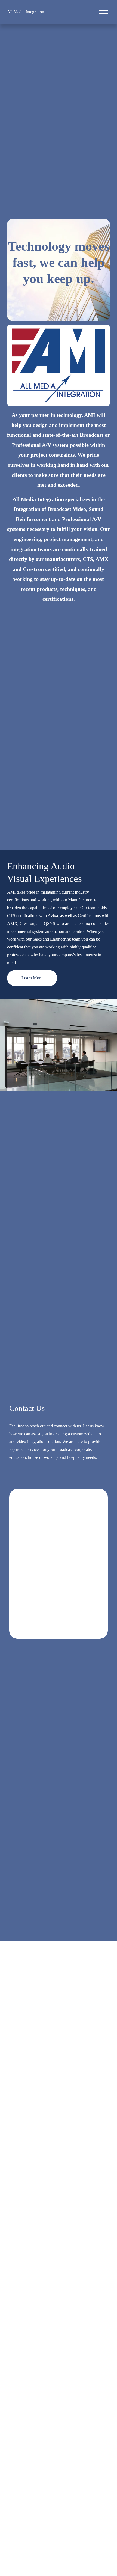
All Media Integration (26, 12)
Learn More (32, 978)
